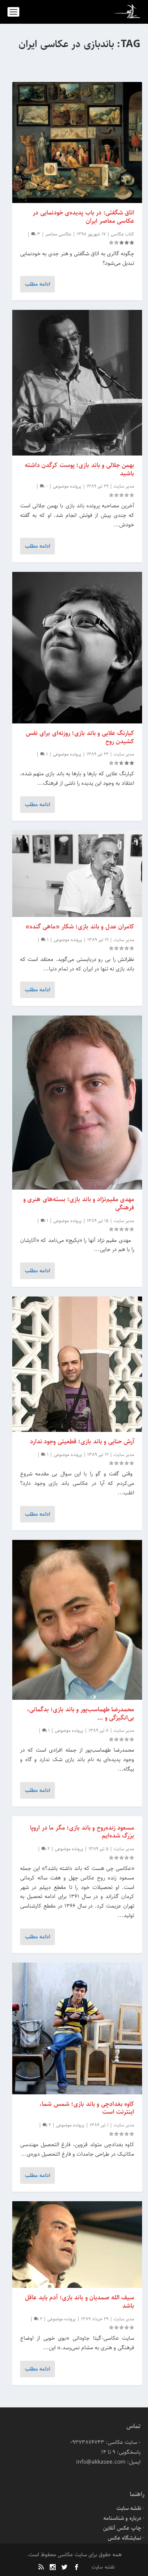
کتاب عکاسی (123, 234)
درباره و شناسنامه (122, 2518)
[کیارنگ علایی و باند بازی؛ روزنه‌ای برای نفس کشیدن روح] (77, 648)
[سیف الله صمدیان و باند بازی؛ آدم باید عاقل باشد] (77, 2245)
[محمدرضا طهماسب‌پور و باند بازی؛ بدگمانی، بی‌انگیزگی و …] (77, 1620)
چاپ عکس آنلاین (122, 2528)
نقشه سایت (129, 2508)
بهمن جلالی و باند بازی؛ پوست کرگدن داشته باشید (80, 469)
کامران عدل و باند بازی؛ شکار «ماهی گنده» (80, 927)
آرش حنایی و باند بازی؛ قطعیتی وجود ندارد (82, 1442)
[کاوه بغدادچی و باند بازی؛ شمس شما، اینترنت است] (77, 2028)
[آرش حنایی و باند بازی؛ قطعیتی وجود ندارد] (77, 1364)
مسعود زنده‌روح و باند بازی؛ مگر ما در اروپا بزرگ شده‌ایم (82, 1832)
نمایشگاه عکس (125, 2538)
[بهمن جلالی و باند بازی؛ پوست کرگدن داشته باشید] (77, 383)
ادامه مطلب (37, 284)
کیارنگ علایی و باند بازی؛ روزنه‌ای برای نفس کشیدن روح (80, 737)
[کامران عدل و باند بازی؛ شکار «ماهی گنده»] (77, 874)
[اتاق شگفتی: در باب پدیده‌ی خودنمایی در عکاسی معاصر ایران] (77, 142)
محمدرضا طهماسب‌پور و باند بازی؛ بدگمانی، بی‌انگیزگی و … (81, 1714)
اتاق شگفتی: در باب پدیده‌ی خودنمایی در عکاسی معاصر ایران (83, 217)
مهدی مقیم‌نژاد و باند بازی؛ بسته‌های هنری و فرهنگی (79, 1204)
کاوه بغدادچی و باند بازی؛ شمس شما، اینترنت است (87, 2108)
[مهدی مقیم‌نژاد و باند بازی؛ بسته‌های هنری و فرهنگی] (77, 1103)
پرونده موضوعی (67, 486)
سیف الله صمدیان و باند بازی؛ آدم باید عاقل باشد (80, 2302)
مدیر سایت (124, 486)
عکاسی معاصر (58, 234)
